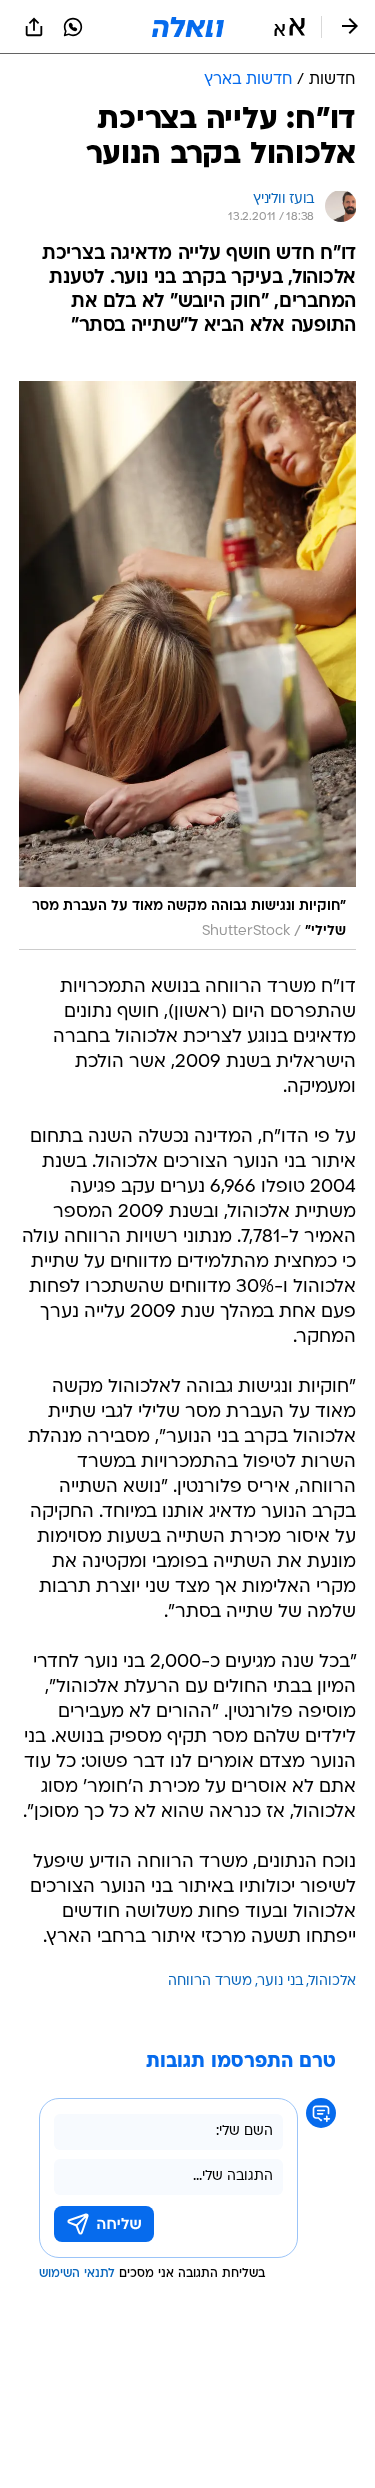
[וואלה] (188, 27)
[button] (289, 27)
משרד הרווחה (210, 1981)
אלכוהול (332, 1981)
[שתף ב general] (34, 27)
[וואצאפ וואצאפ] (73, 27)
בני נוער (280, 1981)
